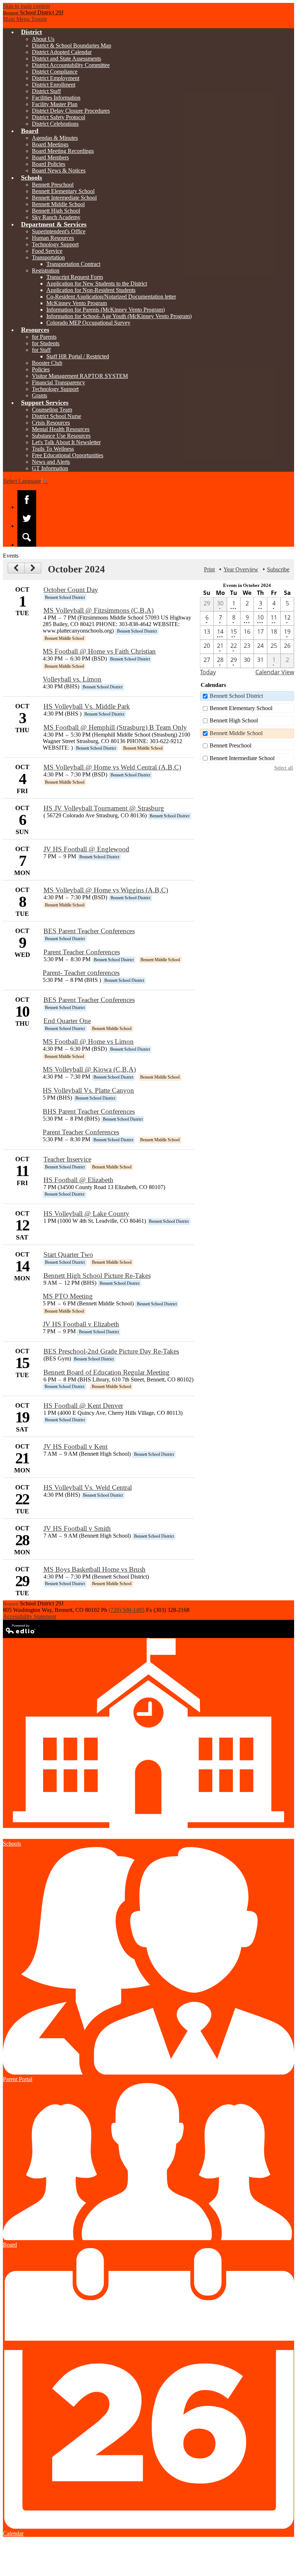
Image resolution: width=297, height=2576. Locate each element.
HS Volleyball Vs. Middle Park (87, 706)
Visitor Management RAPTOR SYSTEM (80, 376)
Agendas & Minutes (55, 138)
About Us (43, 39)
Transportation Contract (73, 264)
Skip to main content (26, 6)
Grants (39, 395)
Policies (41, 369)
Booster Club (47, 363)
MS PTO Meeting (68, 1296)
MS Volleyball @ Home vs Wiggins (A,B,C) (106, 890)
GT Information (50, 468)
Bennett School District (236, 696)
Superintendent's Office (59, 231)
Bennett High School (56, 211)
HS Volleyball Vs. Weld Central (88, 1487)
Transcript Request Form (75, 277)
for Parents (44, 337)
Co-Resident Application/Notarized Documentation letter (111, 297)
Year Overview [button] (241, 569)
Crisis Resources (51, 423)
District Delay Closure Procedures (71, 111)
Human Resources (53, 238)
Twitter (27, 518)
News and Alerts (51, 462)
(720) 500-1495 (127, 1610)
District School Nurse (57, 416)
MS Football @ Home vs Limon (88, 1041)
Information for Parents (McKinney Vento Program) (106, 310)
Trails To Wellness (53, 449)
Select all (284, 768)
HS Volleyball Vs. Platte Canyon (88, 1090)
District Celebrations (55, 124)
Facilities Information (56, 98)
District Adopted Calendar (62, 52)
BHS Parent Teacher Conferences (89, 1111)
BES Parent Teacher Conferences (89, 931)
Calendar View (275, 672)
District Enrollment (54, 85)
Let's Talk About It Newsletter (66, 442)
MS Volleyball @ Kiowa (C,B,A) (89, 1069)
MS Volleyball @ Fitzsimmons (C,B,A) (99, 610)
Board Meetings (50, 144)
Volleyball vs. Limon (72, 679)
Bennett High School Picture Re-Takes (97, 1276)
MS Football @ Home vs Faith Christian (99, 651)
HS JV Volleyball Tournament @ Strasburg (104, 808)
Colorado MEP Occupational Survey (88, 323)
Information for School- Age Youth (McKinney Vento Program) (119, 316)
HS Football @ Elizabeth (78, 1180)
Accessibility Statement (30, 1616)
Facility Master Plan (55, 104)
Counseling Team (52, 410)
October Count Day (71, 590)
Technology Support (55, 244)
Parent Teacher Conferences (82, 952)
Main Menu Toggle (25, 19)
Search (27, 537)
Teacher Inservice (67, 1159)
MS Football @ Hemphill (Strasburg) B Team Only (115, 727)
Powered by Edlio (21, 1629)
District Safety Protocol (58, 117)
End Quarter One (67, 1021)
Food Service (47, 251)
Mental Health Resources (61, 429)
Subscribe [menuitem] (278, 569)
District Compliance (55, 72)
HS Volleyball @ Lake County (86, 1214)
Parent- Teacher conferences (81, 973)
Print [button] (209, 569)
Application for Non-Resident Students (91, 290)
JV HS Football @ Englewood (86, 849)
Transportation (48, 257)
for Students (46, 343)
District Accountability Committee (71, 65)
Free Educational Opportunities (68, 455)
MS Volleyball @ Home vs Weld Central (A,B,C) (112, 767)
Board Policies (49, 164)
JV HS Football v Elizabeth (81, 1324)
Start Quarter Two (68, 1254)
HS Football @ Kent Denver (83, 1406)
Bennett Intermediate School (64, 198)
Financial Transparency (58, 382)
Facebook (27, 500)
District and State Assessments (66, 59)
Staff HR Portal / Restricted (78, 356)
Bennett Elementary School (63, 191)
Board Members (50, 157)
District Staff (46, 91)
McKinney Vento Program (77, 303)
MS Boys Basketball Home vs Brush (95, 1569)
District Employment (56, 78)
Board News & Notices (59, 170)
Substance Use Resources (61, 436)
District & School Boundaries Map (72, 45)
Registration (46, 270)
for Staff (41, 350)
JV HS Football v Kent (76, 1447)
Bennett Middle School (58, 204)
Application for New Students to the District (97, 284)
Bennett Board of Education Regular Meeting (106, 1372)
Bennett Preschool (53, 185)
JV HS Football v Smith (77, 1528)
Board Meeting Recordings (63, 151)
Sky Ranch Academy (56, 217)
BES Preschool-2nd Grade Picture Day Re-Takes (111, 1351)
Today (208, 672)
